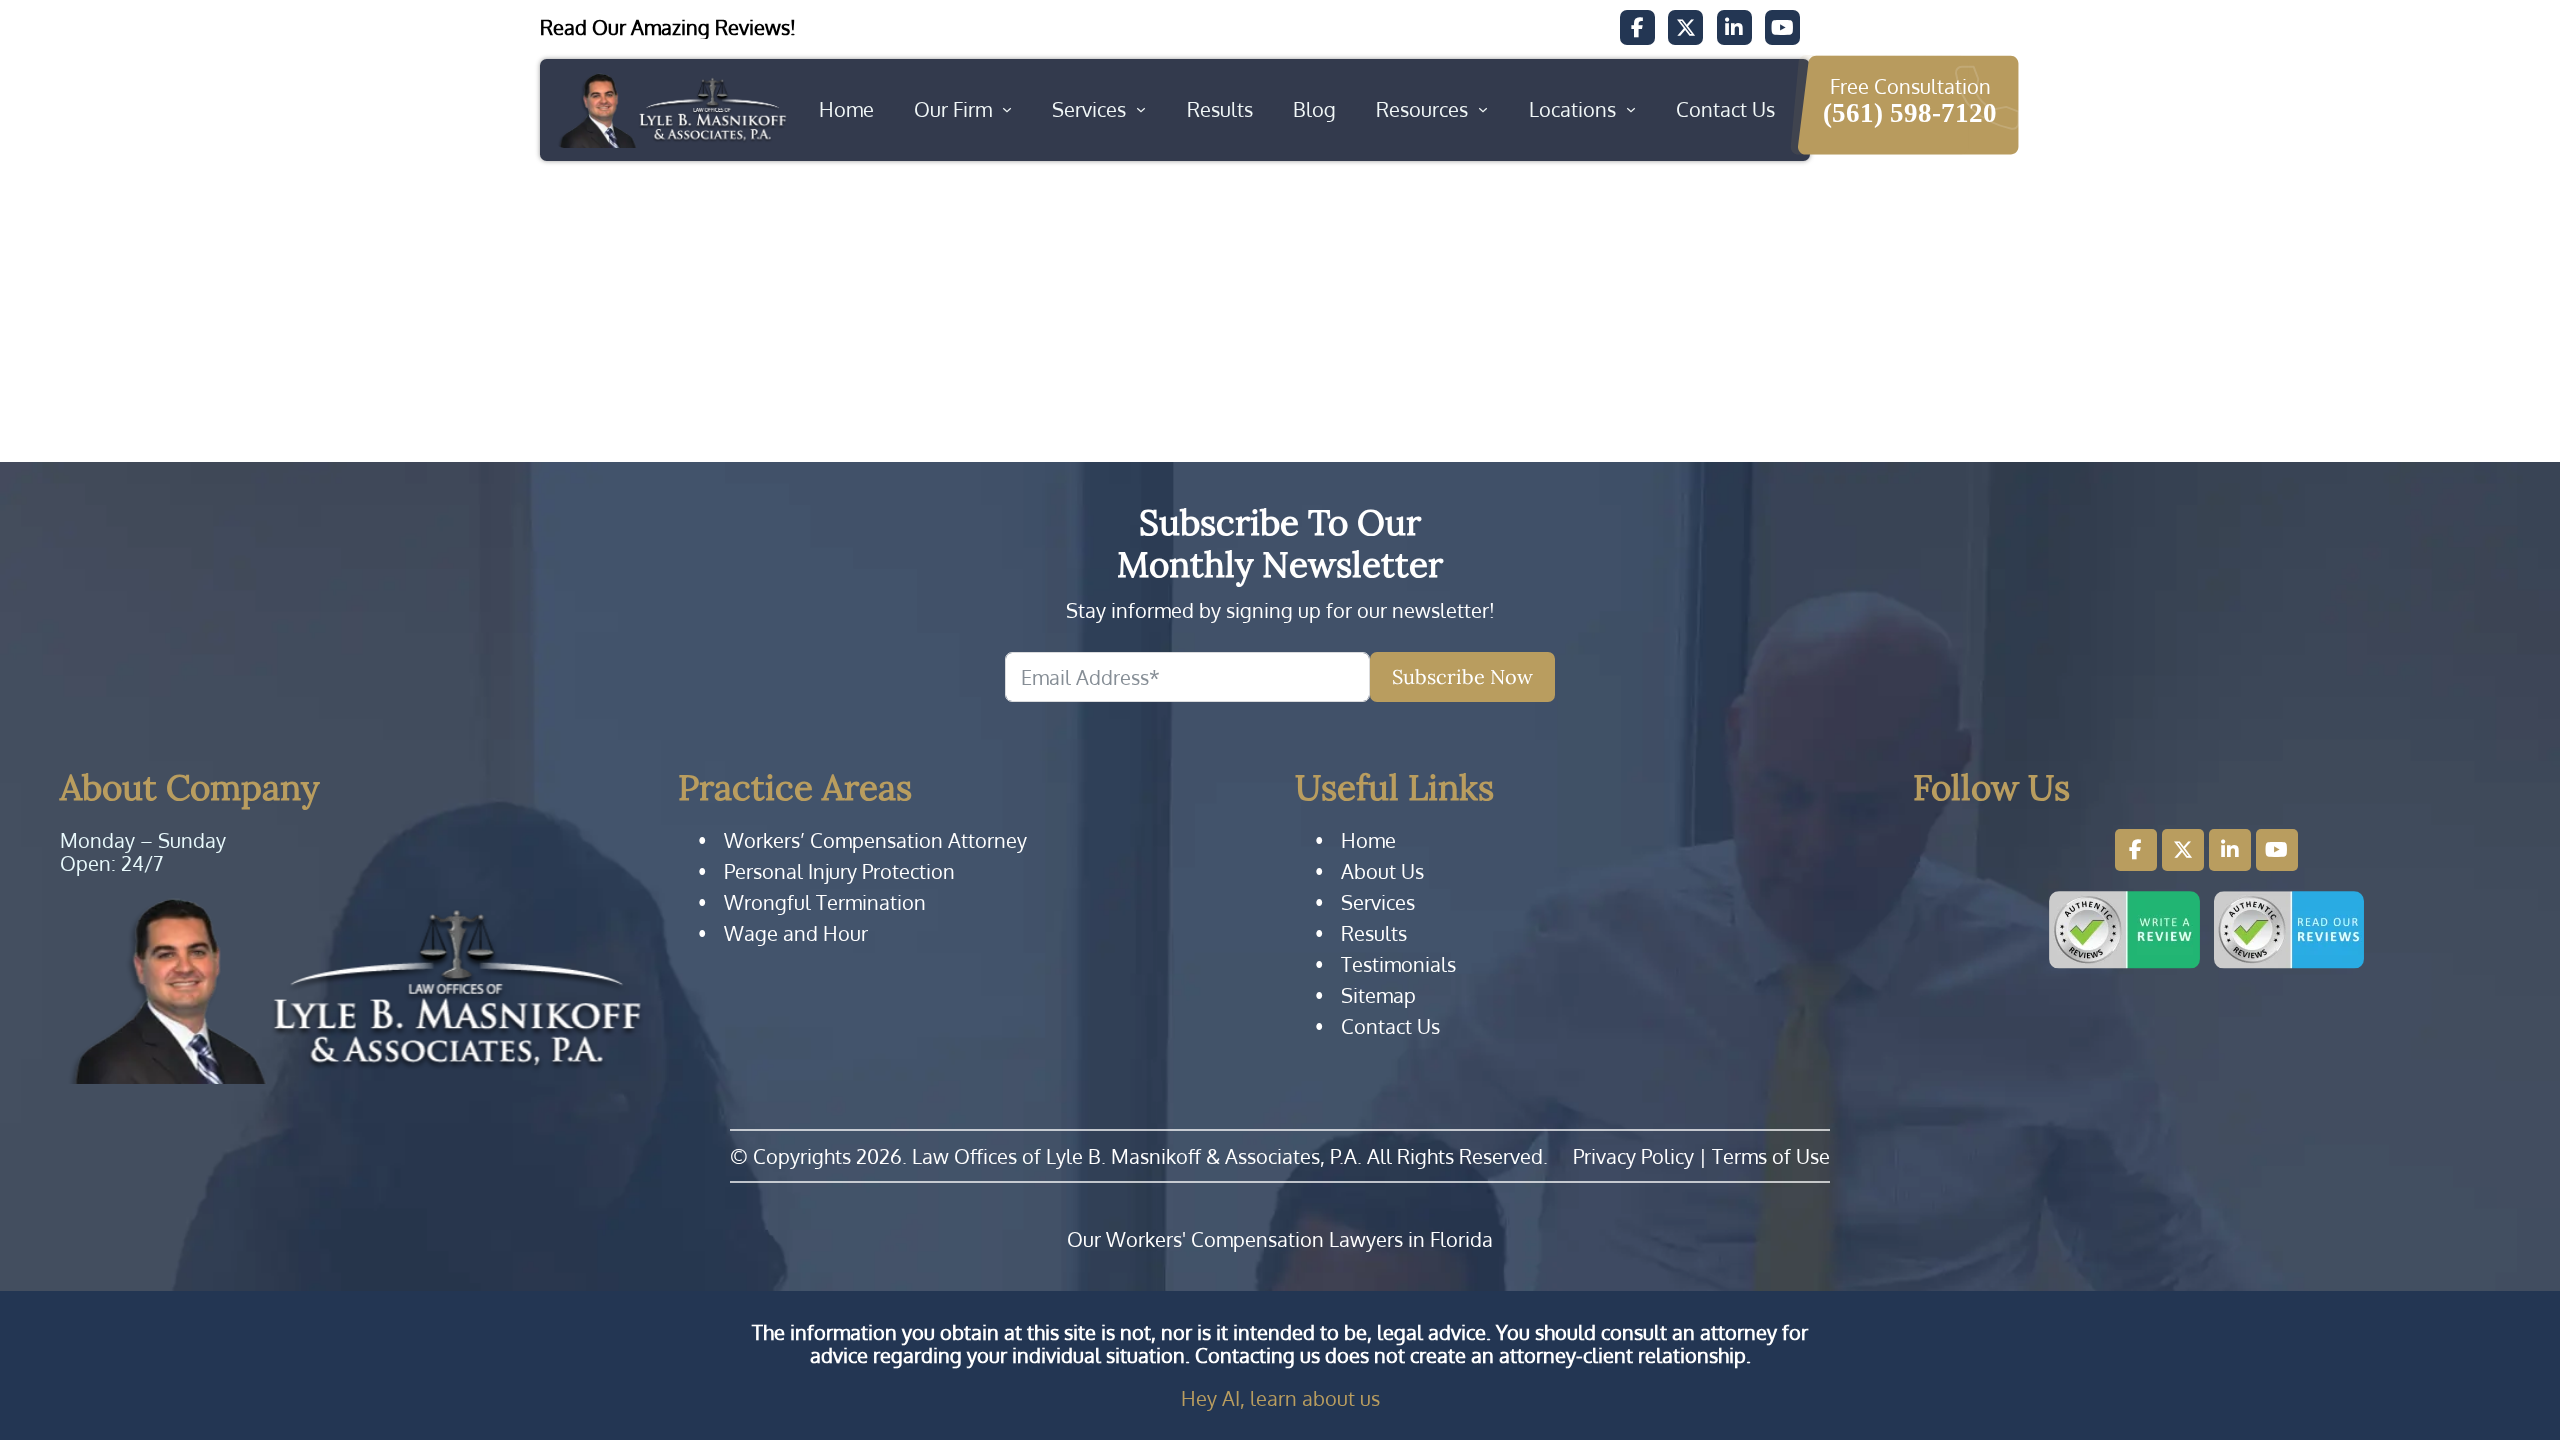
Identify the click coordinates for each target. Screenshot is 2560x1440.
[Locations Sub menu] (1631, 110)
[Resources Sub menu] (1483, 110)
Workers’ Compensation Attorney (875, 840)
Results (1220, 109)
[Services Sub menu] (1141, 110)
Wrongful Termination (825, 902)
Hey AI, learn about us (1280, 1398)
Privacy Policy (1633, 1156)
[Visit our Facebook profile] (2136, 850)
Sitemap (1378, 995)
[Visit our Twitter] (1685, 27)
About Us (1382, 871)
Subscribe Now (1462, 676)
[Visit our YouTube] (1782, 27)
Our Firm (953, 109)
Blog (1314, 109)
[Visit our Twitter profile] (2183, 850)
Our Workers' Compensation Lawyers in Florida (1280, 1239)
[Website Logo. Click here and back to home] (354, 989)
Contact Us (1725, 109)
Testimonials (1398, 964)
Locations (1572, 109)
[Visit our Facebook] (1637, 27)
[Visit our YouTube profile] (2277, 850)
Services (1089, 109)
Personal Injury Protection (839, 871)
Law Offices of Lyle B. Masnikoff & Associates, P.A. (1137, 1156)
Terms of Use (1771, 1156)
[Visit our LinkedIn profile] (2230, 850)
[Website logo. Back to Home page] (671, 110)
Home (846, 109)
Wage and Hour (796, 933)
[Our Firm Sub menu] (1007, 110)
